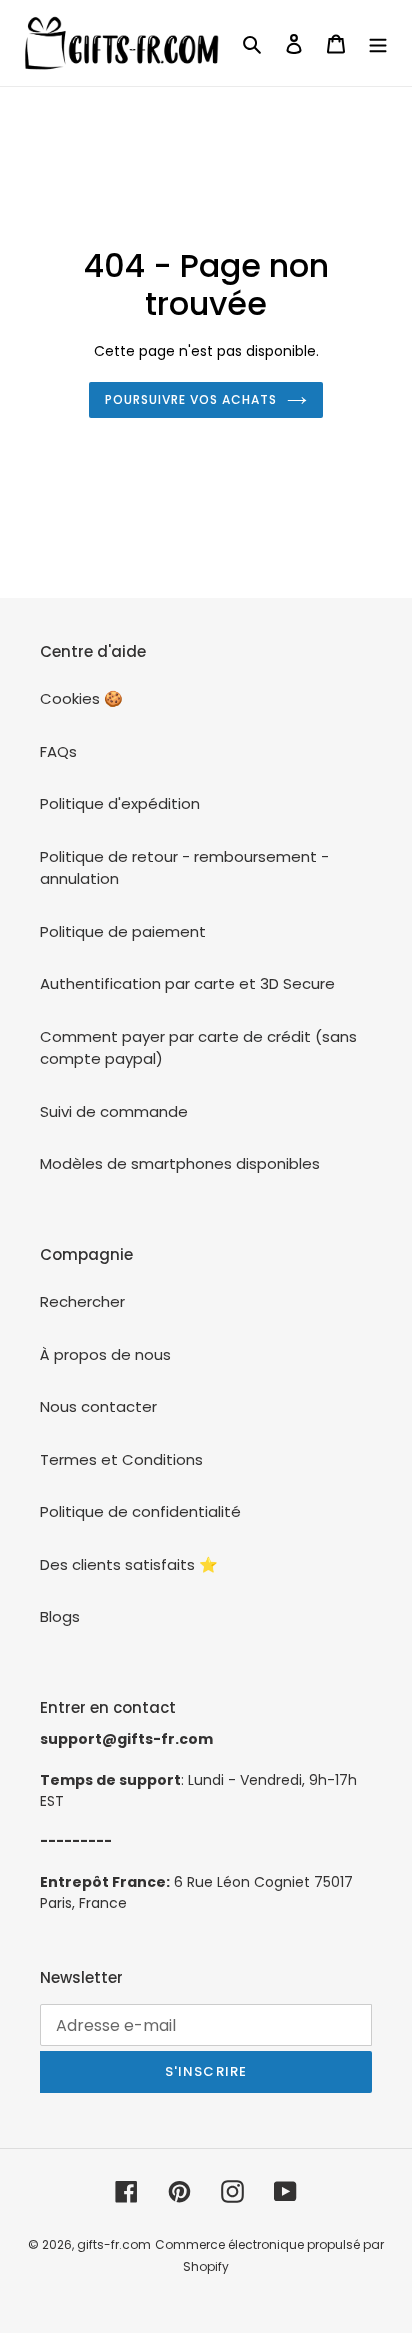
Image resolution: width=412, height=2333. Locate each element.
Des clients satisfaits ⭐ (129, 1564)
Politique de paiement (123, 931)
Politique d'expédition (120, 803)
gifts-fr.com (114, 2244)
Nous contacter (98, 1406)
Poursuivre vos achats (190, 399)
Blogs (60, 1616)
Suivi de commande (114, 1111)
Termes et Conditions (121, 1459)
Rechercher (82, 1301)
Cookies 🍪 (81, 698)
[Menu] (378, 43)
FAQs (58, 751)
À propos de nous (105, 1354)
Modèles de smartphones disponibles (180, 1163)
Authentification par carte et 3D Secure (187, 983)
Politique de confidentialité (140, 1511)
